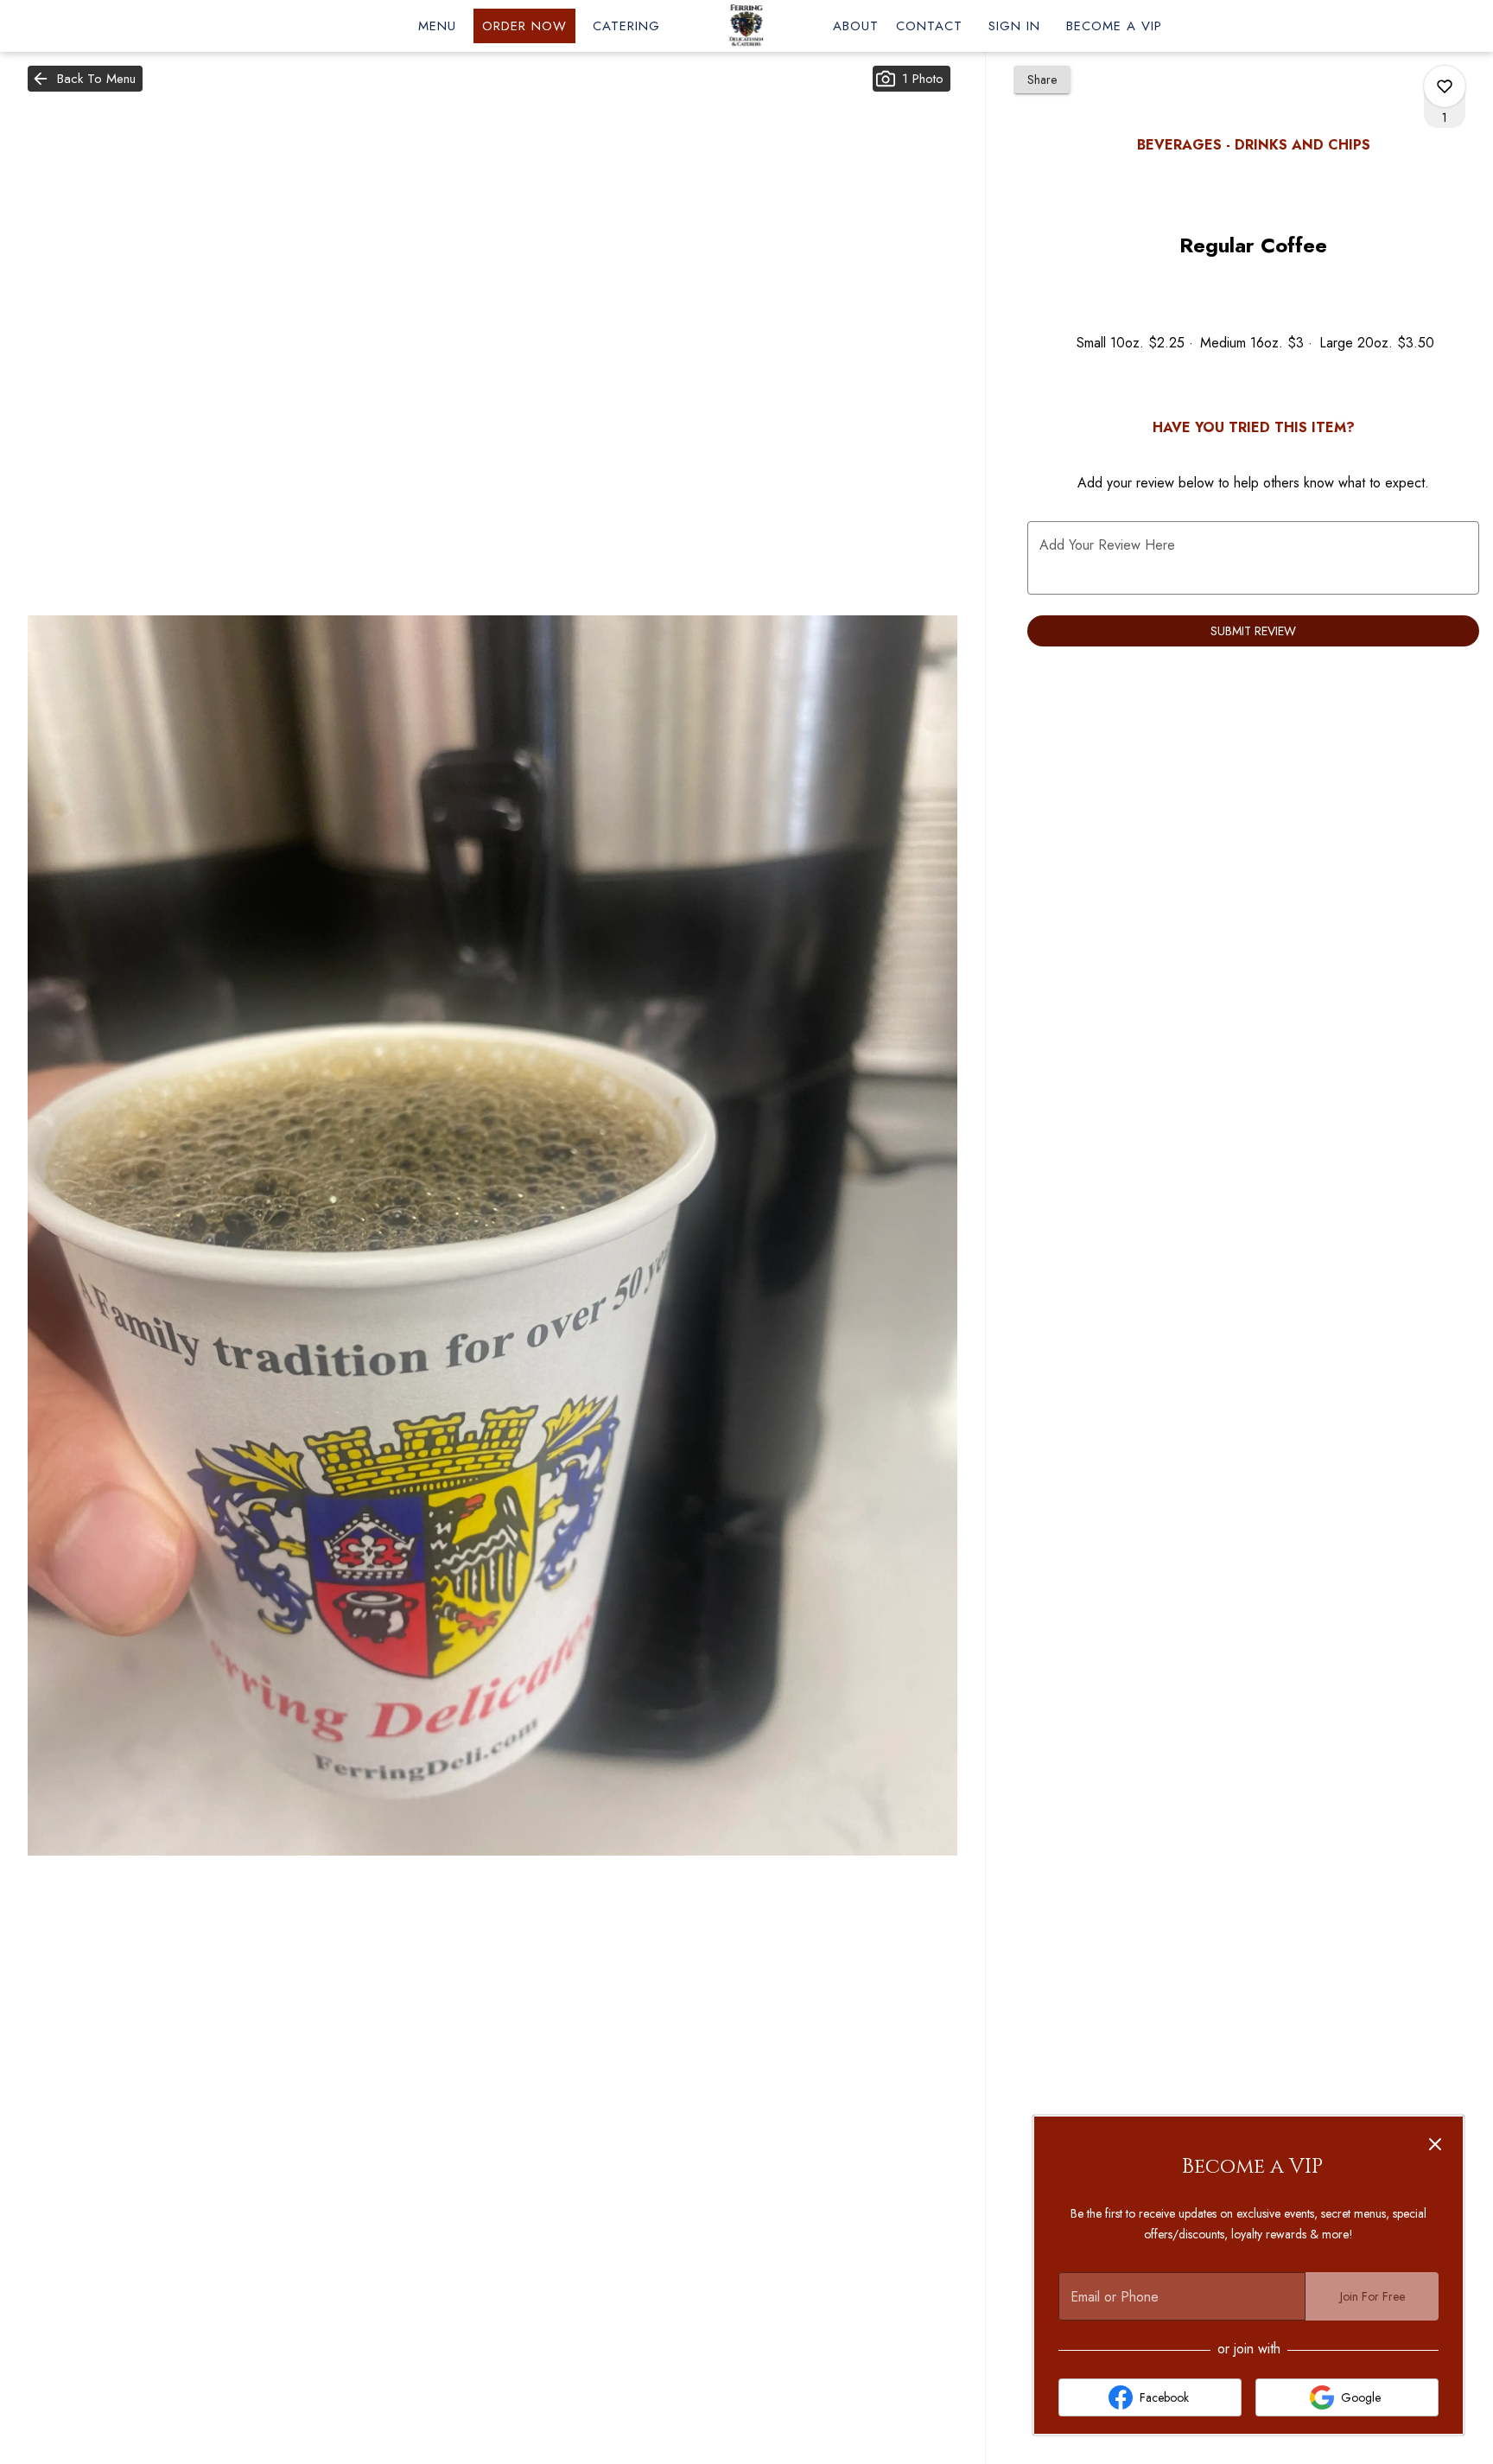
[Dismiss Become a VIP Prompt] (1435, 2144)
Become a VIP (1114, 26)
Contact (929, 26)
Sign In (1014, 26)
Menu (437, 26)
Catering (626, 26)
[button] (85, 79)
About (856, 26)
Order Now (524, 26)
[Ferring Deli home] (746, 26)
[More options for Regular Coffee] (1445, 86)
